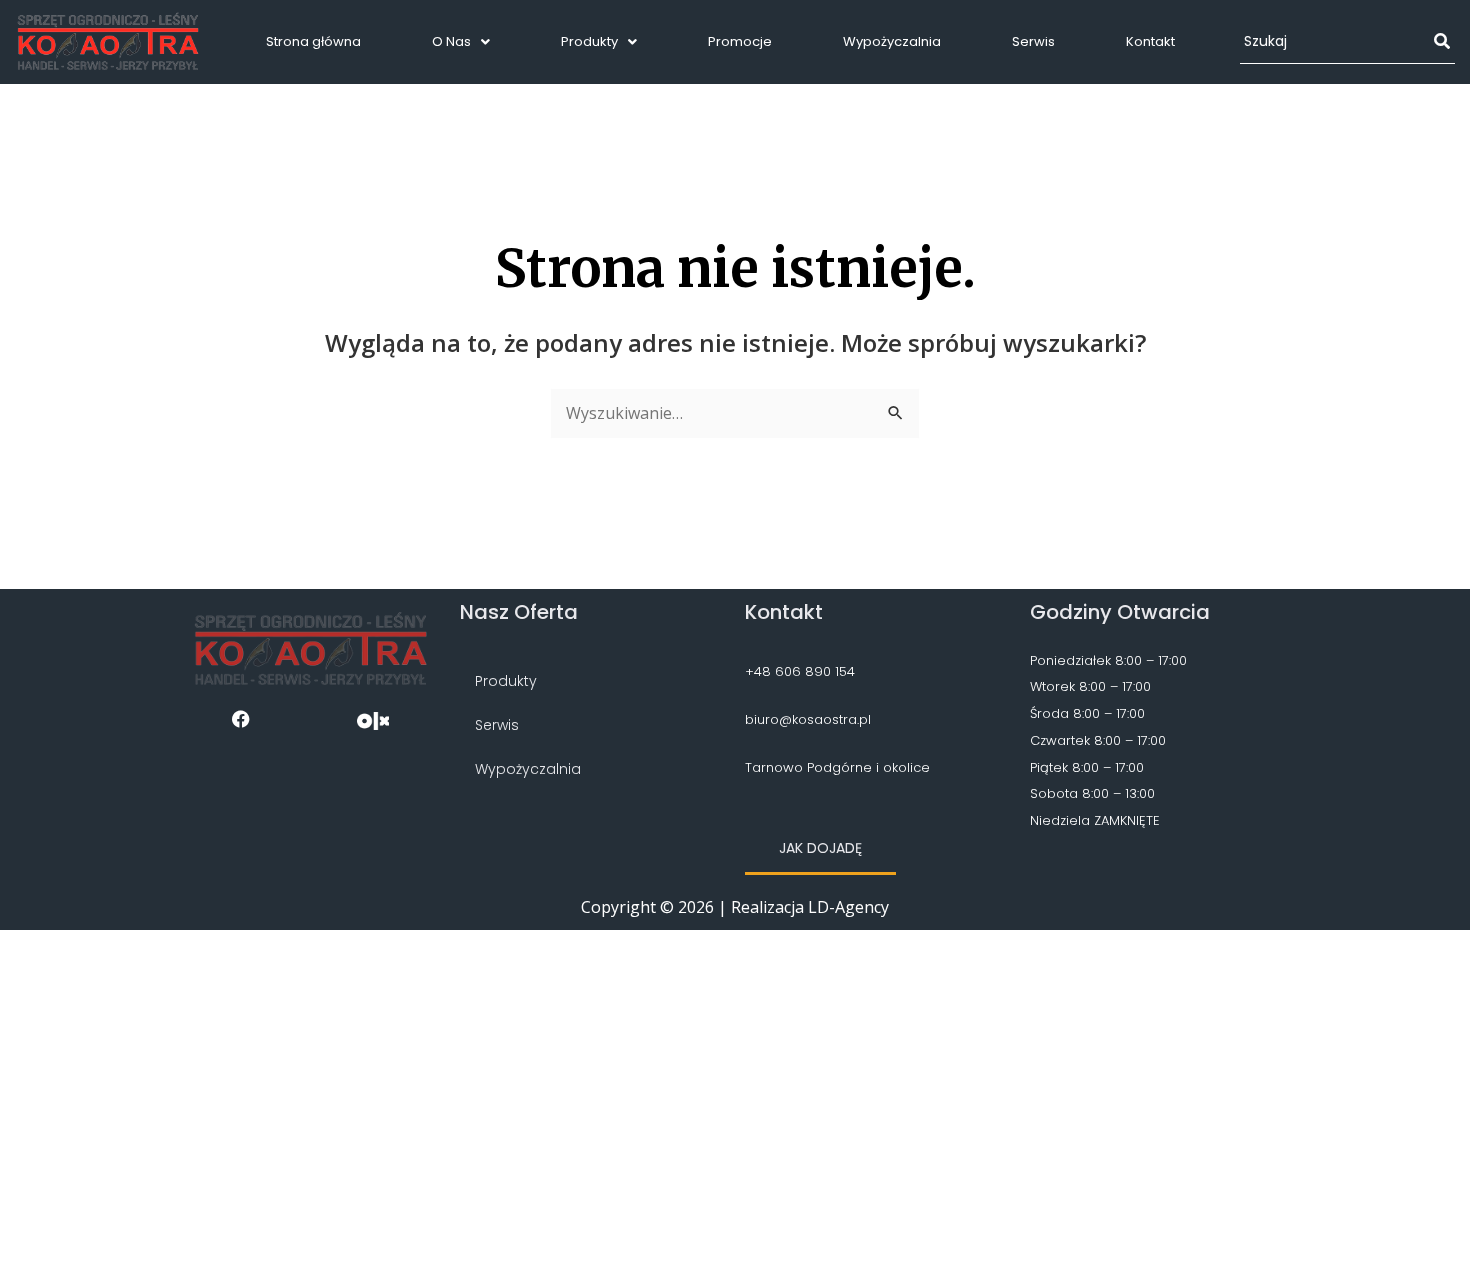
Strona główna (313, 41)
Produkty (589, 41)
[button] (461, 41)
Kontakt (1150, 41)
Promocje (740, 41)
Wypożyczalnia (892, 41)
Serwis (1033, 41)
